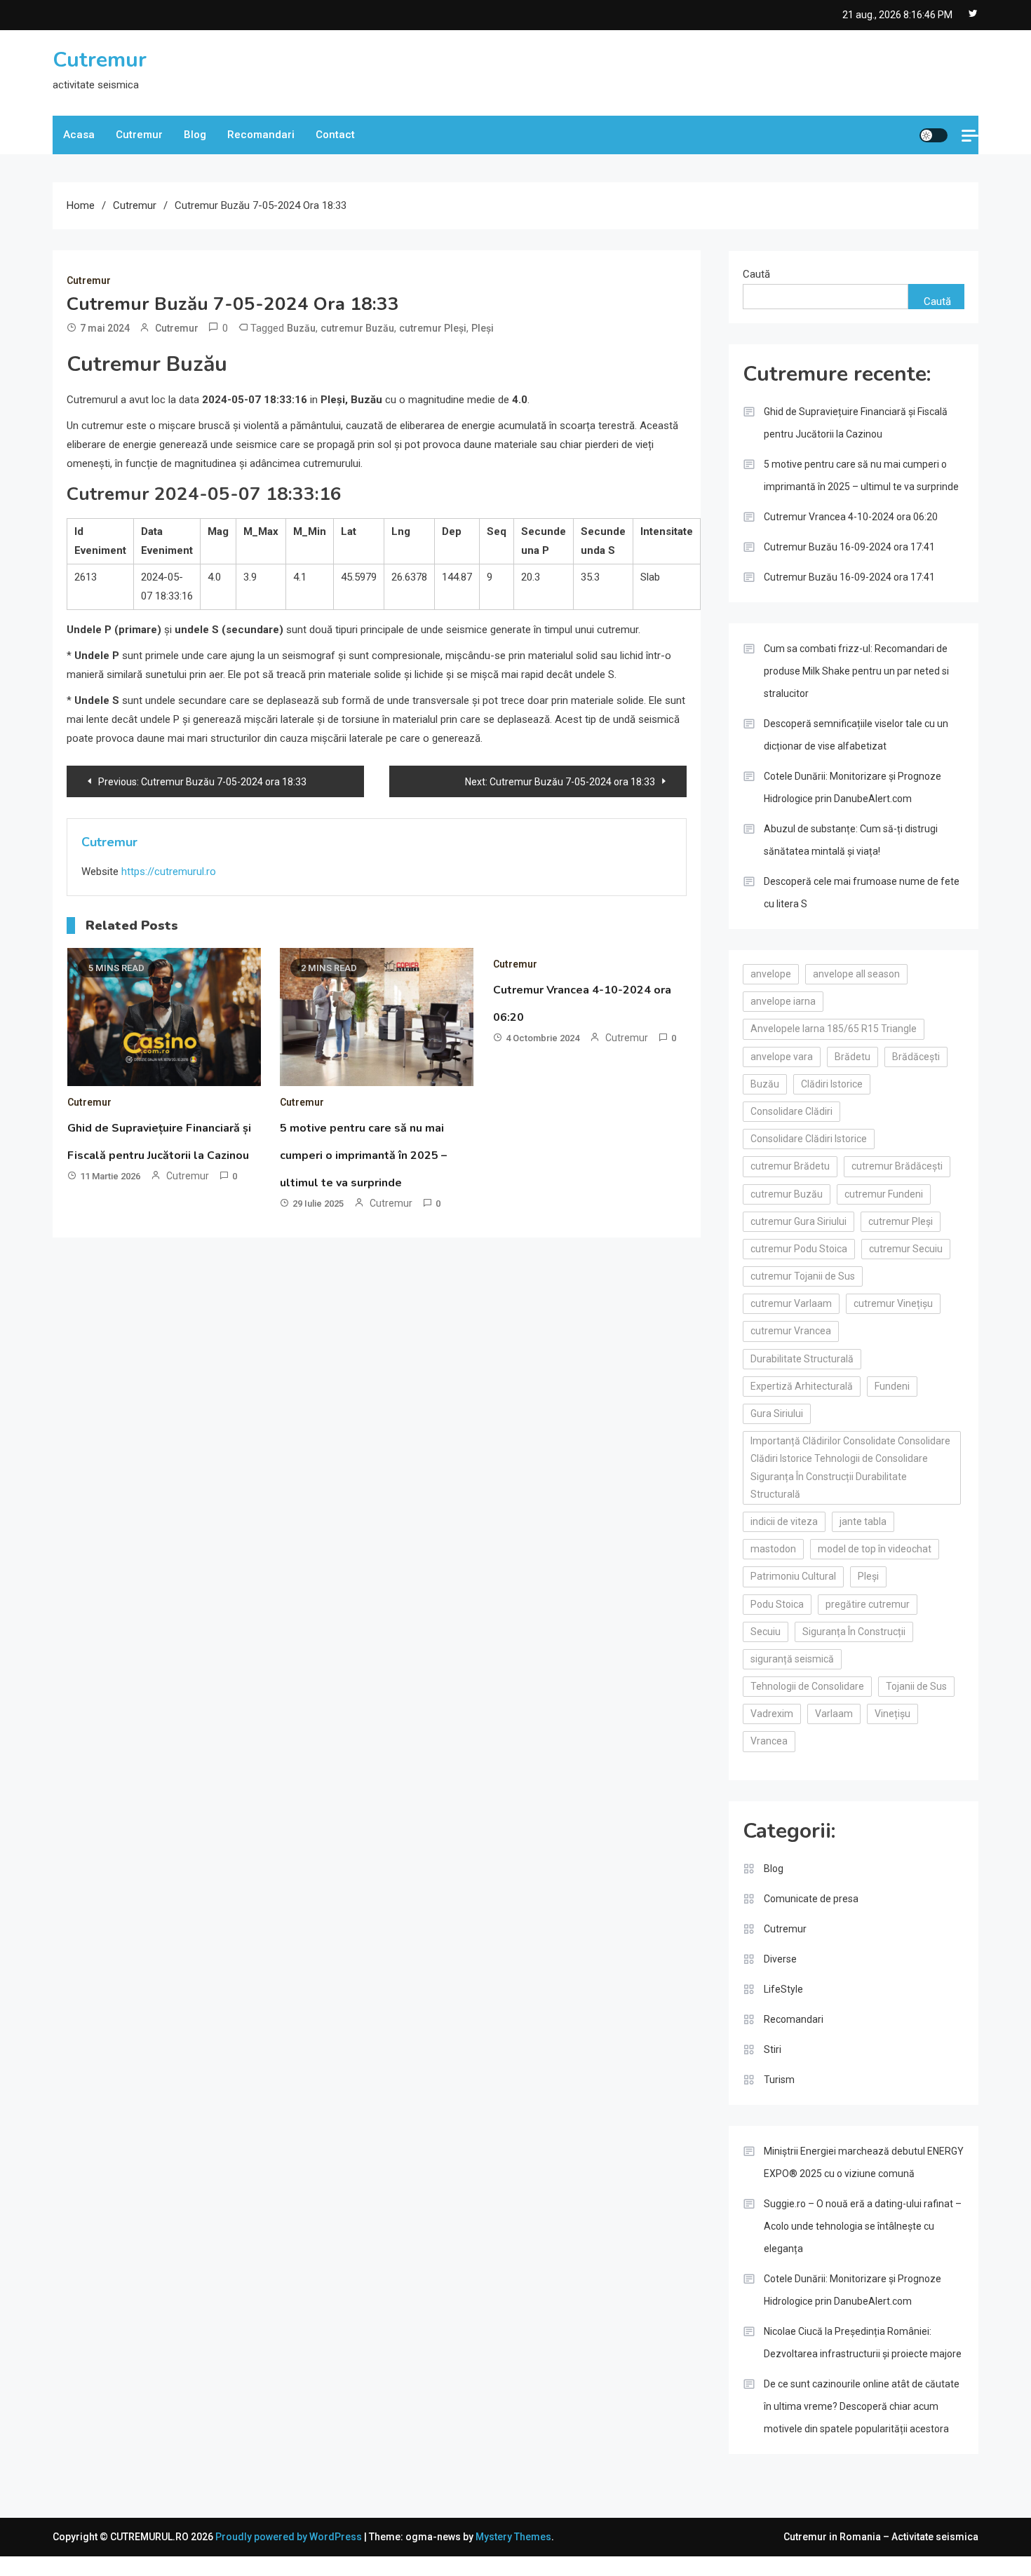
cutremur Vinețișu (893, 1303)
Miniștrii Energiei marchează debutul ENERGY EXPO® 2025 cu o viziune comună (864, 2162)
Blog (195, 135)
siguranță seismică (792, 1659)
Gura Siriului (777, 1414)
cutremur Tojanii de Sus (803, 1276)
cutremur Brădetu (790, 1166)
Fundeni (892, 1386)
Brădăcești (916, 1057)
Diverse (780, 1959)
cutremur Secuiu (906, 1249)
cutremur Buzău (357, 328)
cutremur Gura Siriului (798, 1221)
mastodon (773, 1549)
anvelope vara (782, 1057)
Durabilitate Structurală (802, 1359)
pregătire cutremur (868, 1604)
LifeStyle (783, 1989)
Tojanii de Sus (916, 1686)
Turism (779, 2080)
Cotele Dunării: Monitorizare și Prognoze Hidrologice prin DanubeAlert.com (853, 787)
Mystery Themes (513, 2537)
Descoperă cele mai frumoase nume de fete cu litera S (862, 893)
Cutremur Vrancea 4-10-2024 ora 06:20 (851, 517)
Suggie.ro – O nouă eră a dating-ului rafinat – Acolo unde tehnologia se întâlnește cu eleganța (863, 2226)
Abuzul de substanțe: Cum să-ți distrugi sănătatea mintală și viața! (851, 840)
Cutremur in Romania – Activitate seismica (881, 2537)
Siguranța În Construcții (854, 1632)
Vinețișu (892, 1714)
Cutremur (100, 60)
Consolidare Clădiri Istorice (809, 1139)
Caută (756, 274)
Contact (335, 135)
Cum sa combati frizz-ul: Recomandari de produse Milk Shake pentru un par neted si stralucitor (856, 671)
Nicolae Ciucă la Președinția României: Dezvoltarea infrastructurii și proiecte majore (863, 2343)
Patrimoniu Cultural (793, 1576)
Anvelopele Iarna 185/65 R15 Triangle (834, 1029)
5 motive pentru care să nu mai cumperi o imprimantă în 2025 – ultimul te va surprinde (363, 1155)
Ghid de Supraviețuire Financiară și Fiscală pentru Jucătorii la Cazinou (856, 423)
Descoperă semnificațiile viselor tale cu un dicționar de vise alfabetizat (856, 735)
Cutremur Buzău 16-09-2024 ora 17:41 (849, 547)
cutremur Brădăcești (897, 1166)
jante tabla (863, 1521)
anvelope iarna (783, 1001)
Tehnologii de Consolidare (807, 1686)
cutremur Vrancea (791, 1331)
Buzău (301, 328)
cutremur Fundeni (884, 1194)
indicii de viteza (784, 1521)
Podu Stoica (777, 1604)
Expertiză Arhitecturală (802, 1386)
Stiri (773, 2049)
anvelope (771, 974)
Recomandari (261, 135)
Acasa (79, 135)
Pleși (483, 328)
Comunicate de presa (811, 1899)
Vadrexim (772, 1714)
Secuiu (766, 1632)
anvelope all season (856, 974)
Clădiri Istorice (832, 1084)
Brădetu (853, 1057)
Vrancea (769, 1741)
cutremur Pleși (433, 328)
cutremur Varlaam (791, 1303)
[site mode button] (934, 135)
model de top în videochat (875, 1549)
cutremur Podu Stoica (799, 1249)
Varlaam (834, 1714)
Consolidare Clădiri (791, 1111)
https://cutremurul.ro (169, 872)
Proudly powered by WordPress (290, 2537)
